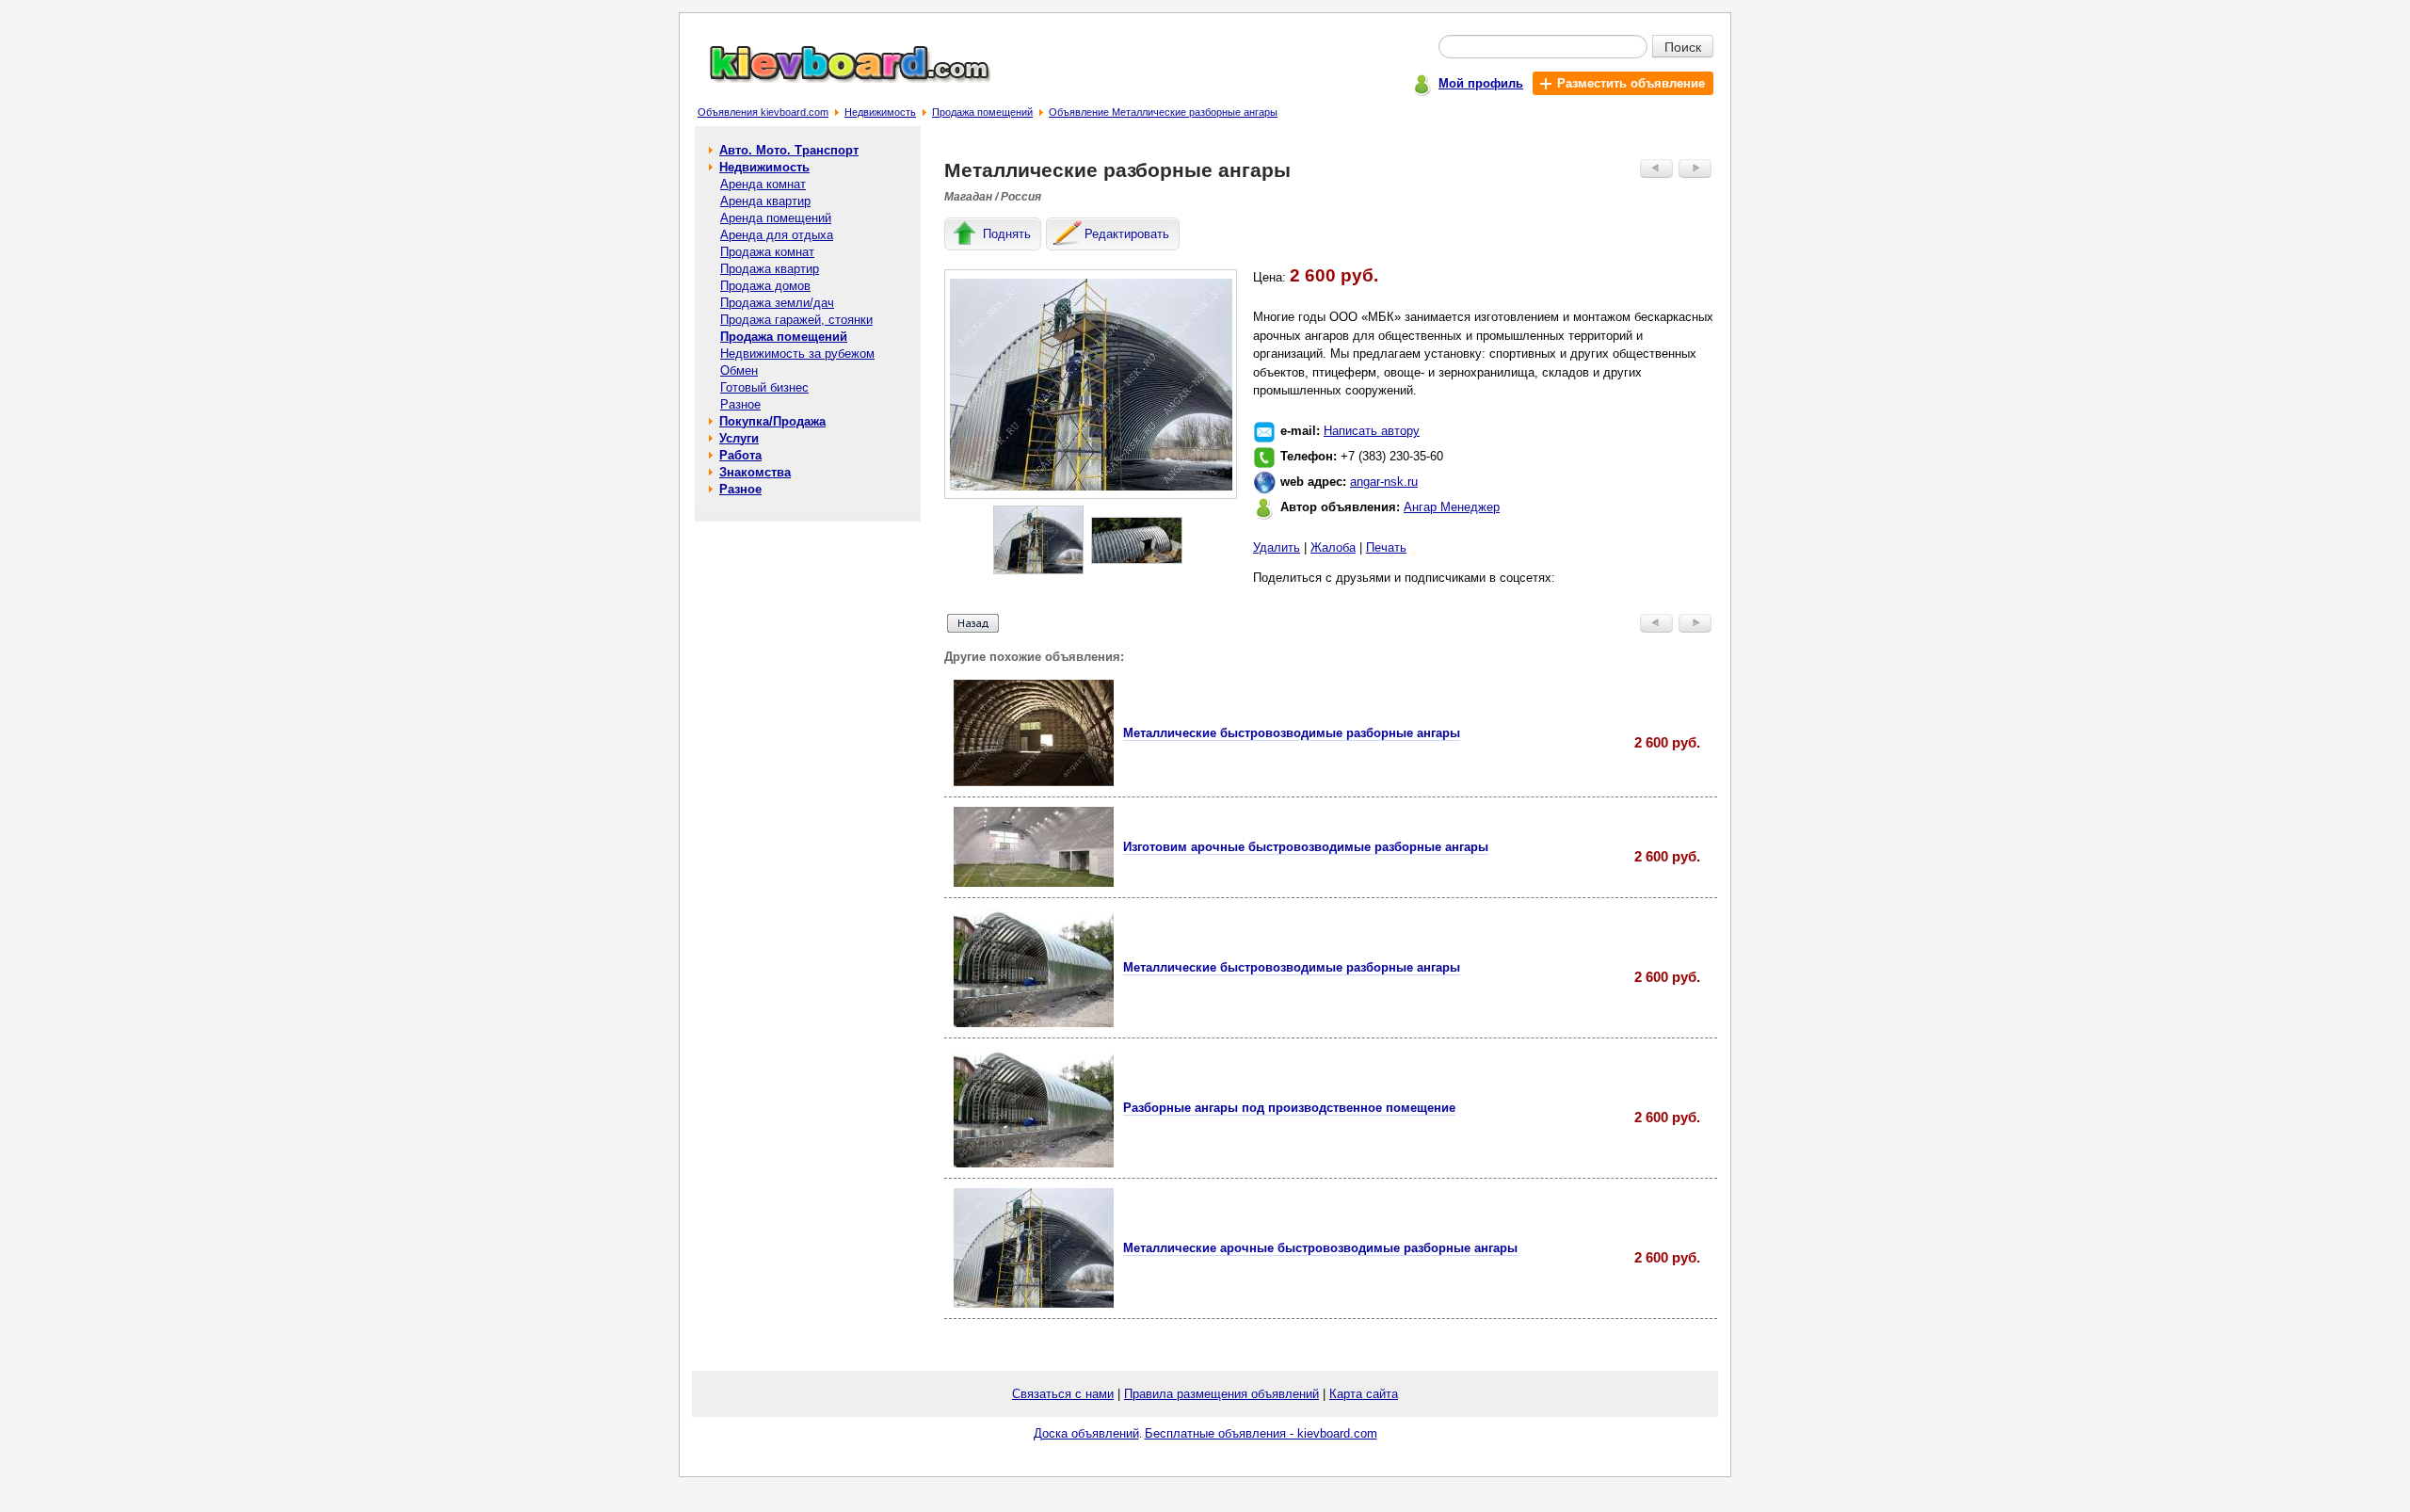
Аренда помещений (776, 218)
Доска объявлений (1086, 1433)
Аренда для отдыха (777, 235)
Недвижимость (880, 112)
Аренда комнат (763, 184)
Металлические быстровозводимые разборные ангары (1292, 733)
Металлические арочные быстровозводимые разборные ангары (1320, 1248)
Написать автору (1372, 431)
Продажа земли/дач (777, 303)
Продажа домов (765, 286)
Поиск (1683, 46)
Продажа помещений (982, 112)
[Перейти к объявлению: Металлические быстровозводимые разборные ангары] (1034, 782)
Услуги (739, 438)
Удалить (1277, 547)
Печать (1386, 547)
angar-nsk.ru (1384, 482)
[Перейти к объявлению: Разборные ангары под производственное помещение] (1034, 1163)
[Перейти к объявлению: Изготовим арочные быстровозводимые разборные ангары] (1034, 883)
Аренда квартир (765, 201)
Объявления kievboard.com (763, 112)
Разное (740, 404)
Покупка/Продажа (772, 421)
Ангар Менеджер (1452, 507)
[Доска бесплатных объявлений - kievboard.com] (839, 79)
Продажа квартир (770, 269)
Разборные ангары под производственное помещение (1289, 1108)
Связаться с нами (1063, 1394)
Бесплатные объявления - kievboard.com (1261, 1433)
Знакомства (755, 472)
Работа (740, 455)
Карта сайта (1364, 1394)
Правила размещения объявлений (1221, 1394)
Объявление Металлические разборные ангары (1163, 112)
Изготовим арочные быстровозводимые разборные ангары (1306, 847)
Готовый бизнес (764, 387)
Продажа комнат (767, 252)
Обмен (739, 370)
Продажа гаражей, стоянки (796, 320)
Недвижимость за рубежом (797, 354)
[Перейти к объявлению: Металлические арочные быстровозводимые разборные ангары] (1034, 1303)
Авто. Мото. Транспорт (789, 150)
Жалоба (1333, 547)
